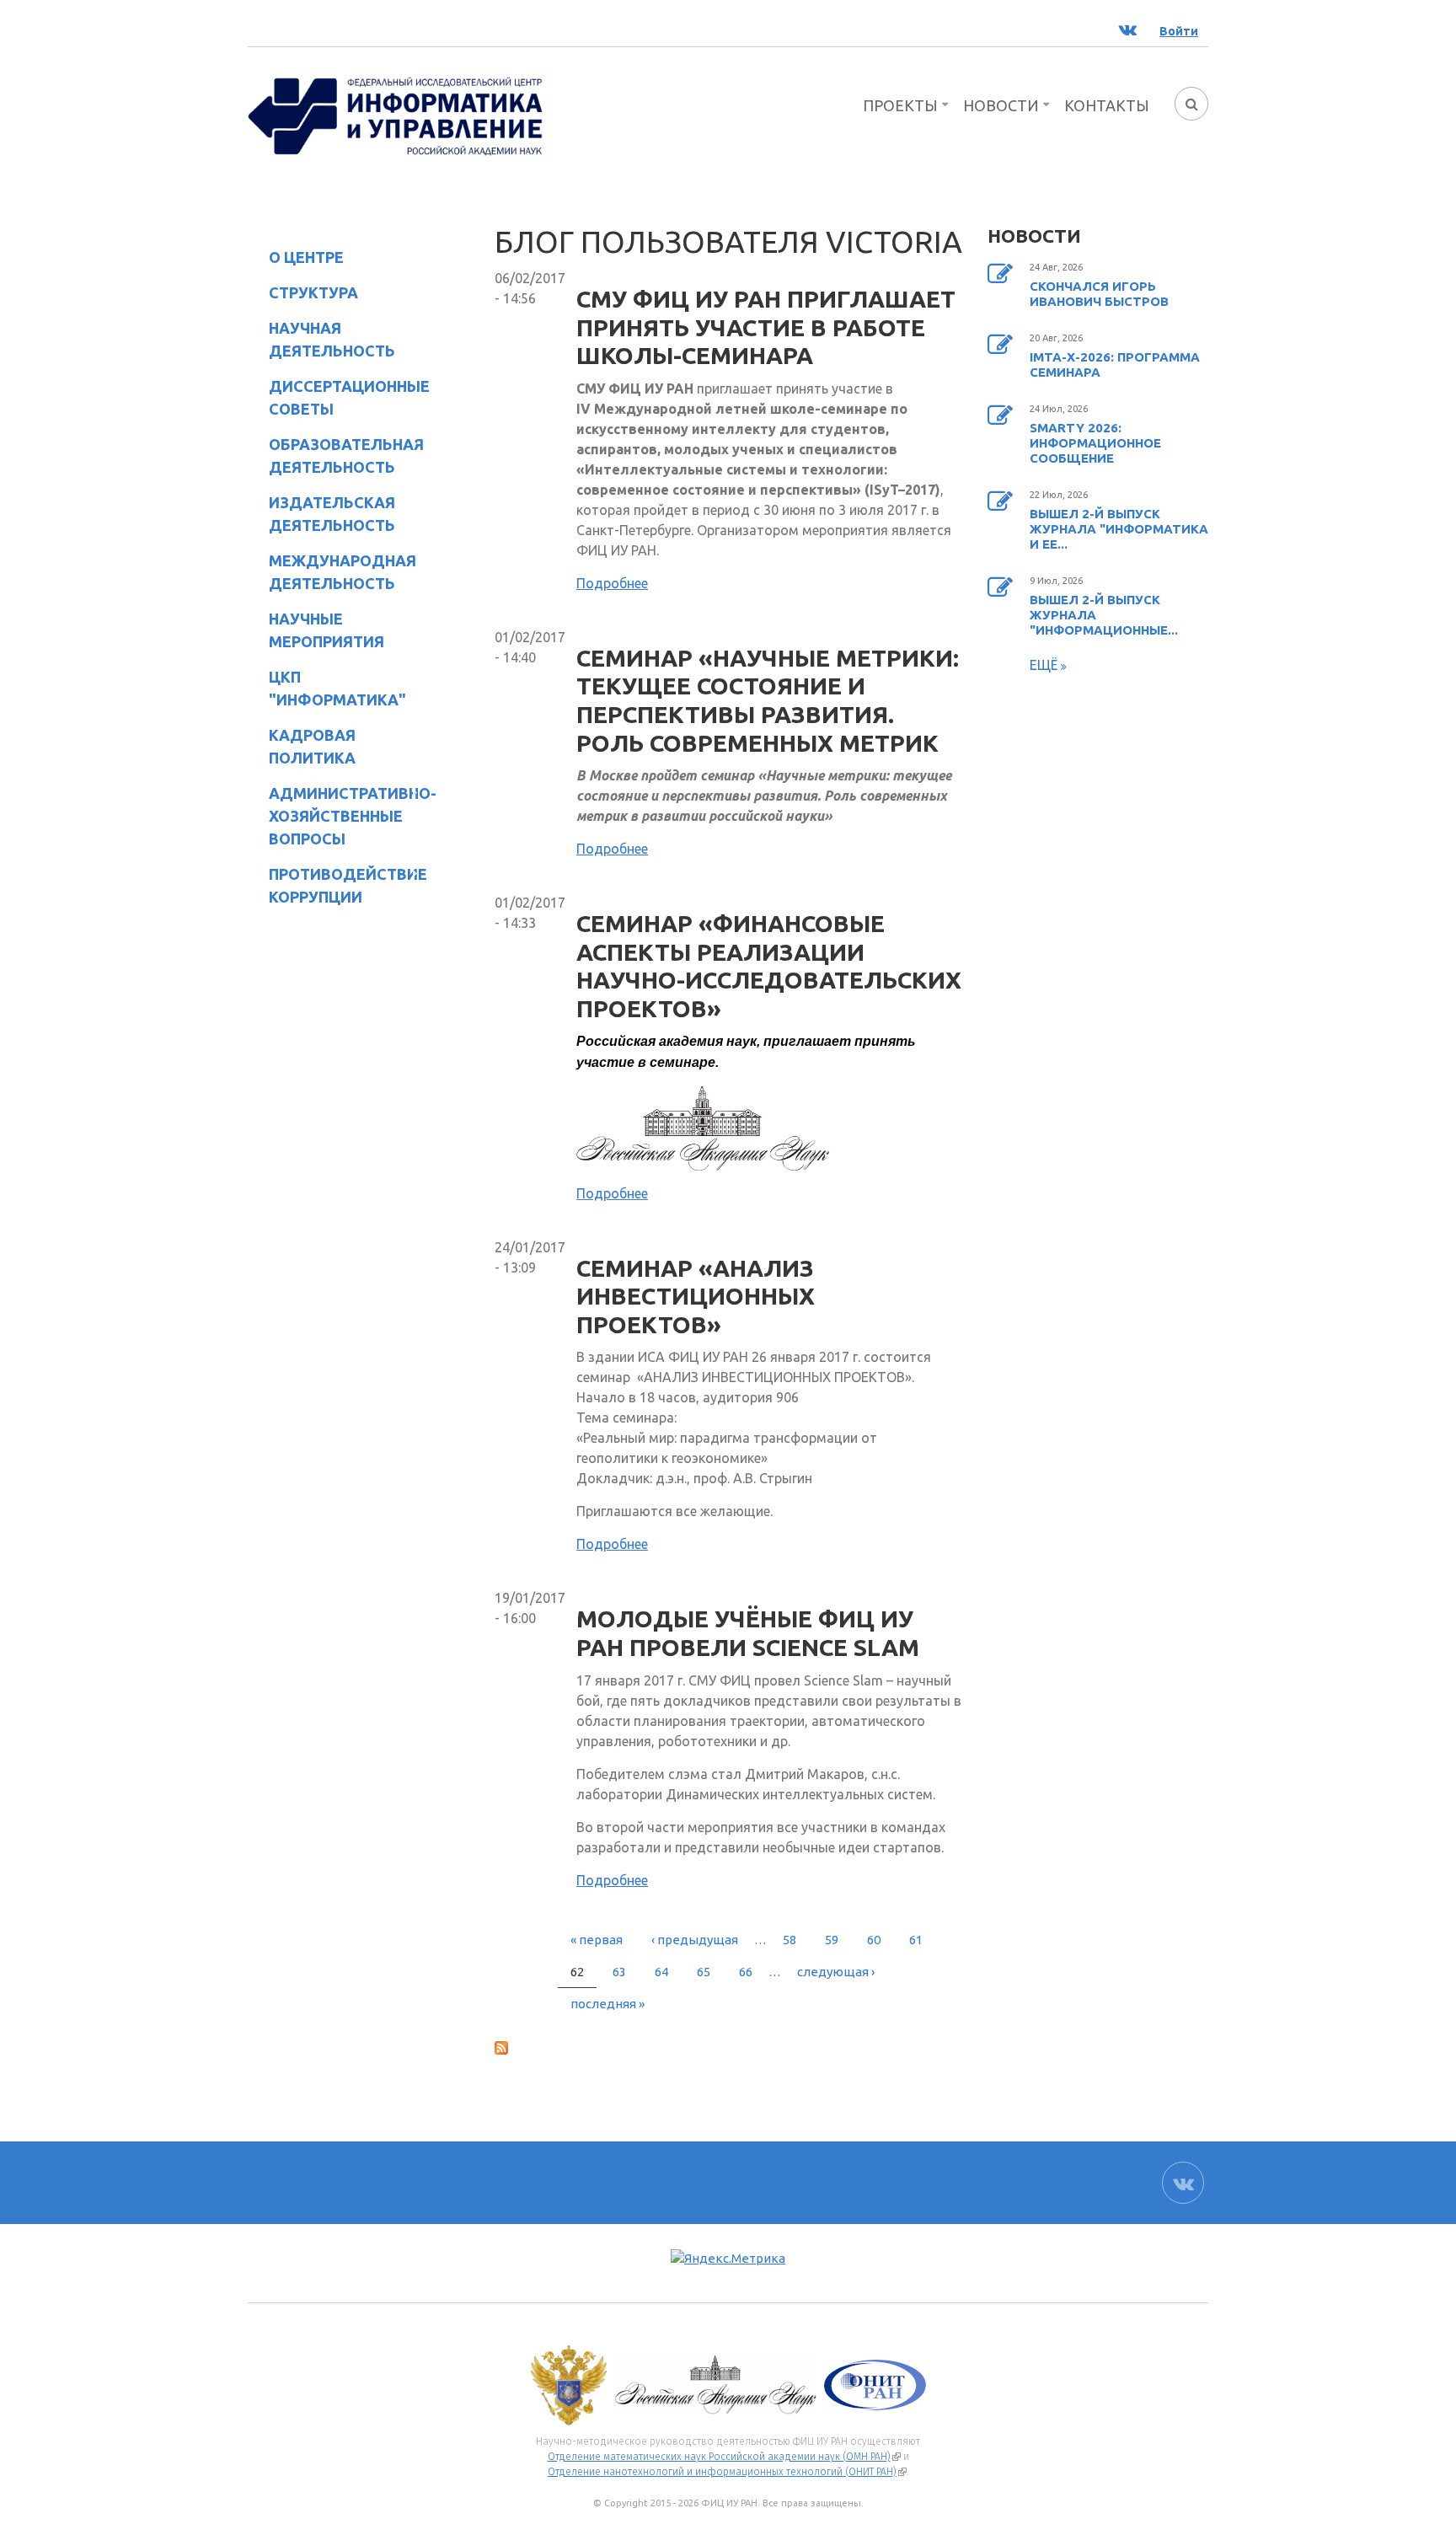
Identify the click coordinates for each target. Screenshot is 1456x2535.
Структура (303, 295)
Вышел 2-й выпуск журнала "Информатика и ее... (1119, 529)
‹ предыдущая (695, 1940)
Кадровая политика (302, 746)
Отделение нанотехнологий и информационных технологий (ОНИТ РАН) (727, 2472)
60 (874, 1940)
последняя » (608, 2004)
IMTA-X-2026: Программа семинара (1115, 364)
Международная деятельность (343, 572)
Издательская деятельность (321, 514)
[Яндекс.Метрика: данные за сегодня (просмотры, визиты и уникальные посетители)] (728, 2259)
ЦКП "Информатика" (327, 688)
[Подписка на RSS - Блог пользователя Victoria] (728, 2047)
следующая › (836, 1972)
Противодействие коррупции (337, 885)
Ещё (1045, 665)
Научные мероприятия (316, 630)
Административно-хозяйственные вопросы (339, 816)
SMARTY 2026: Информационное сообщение (1095, 443)
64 (661, 1972)
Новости (1001, 105)
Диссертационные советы (349, 397)
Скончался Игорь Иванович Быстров (1099, 294)
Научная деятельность (321, 339)
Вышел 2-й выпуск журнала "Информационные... (1104, 615)
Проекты (900, 105)
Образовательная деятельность (336, 456)
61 (916, 1940)
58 (790, 1940)
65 (704, 1972)
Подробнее (612, 583)
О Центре (296, 260)
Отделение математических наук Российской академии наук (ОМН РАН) (724, 2457)
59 (832, 1940)
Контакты (1107, 105)
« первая (597, 1940)
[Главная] (395, 115)
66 (746, 1972)
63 (619, 1972)
